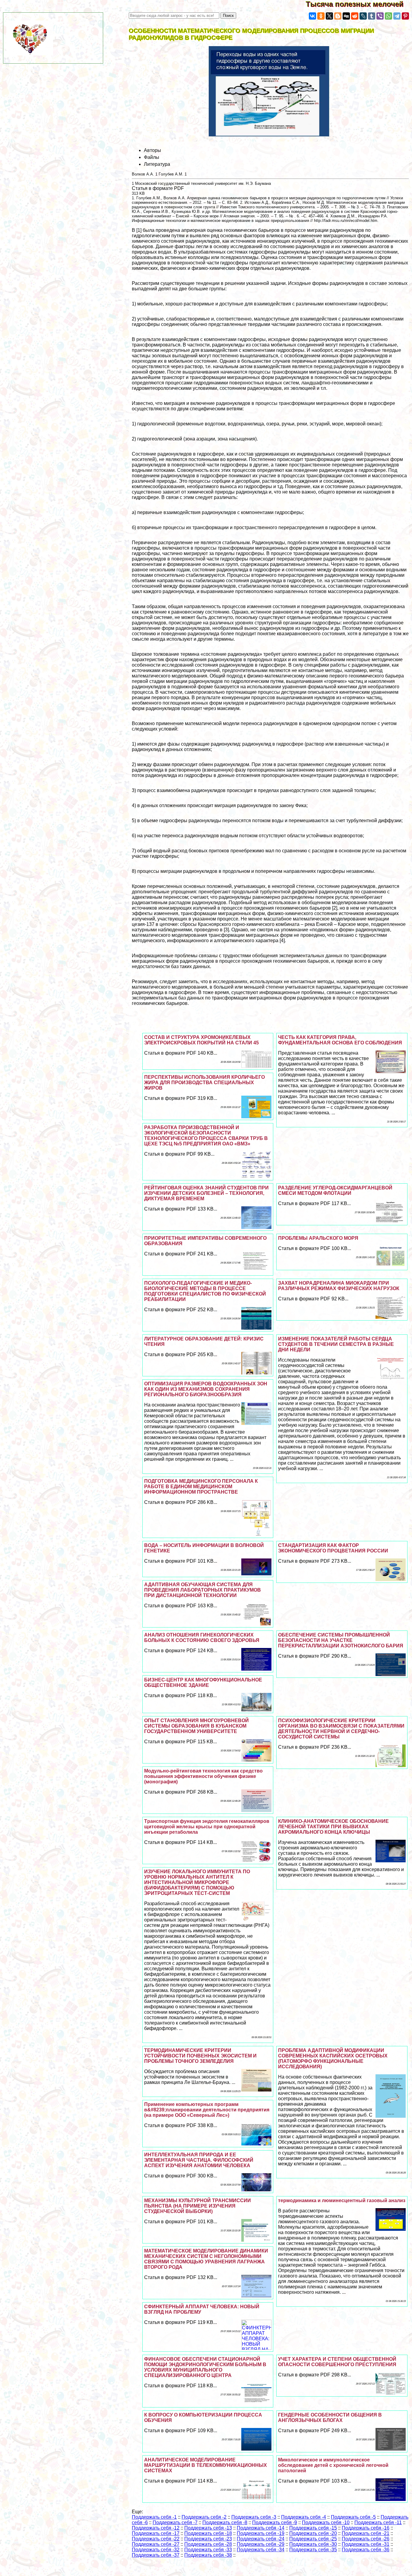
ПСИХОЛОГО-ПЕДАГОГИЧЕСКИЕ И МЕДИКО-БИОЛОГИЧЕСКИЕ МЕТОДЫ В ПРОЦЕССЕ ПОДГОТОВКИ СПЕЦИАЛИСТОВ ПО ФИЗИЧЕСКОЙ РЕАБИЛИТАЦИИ (205, 1291)
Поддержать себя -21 (366, 2533)
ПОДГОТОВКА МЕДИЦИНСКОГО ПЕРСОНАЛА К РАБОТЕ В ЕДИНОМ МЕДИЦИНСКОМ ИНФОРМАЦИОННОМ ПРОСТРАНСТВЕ (201, 1487)
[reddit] (355, 16)
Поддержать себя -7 (175, 2522)
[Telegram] (397, 16)
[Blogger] (338, 16)
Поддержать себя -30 (313, 2544)
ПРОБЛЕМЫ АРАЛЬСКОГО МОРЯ (318, 1238)
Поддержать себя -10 (326, 2522)
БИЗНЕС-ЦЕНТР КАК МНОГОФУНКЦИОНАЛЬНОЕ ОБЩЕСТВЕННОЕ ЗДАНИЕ (203, 1683)
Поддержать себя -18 (208, 2533)
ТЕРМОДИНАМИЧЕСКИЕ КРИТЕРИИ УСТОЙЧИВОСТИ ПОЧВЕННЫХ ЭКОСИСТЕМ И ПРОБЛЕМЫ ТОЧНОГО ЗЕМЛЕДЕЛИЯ (200, 2056)
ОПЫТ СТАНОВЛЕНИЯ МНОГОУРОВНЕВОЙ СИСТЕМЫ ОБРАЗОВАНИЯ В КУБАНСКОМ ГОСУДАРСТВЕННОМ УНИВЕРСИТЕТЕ (196, 1726)
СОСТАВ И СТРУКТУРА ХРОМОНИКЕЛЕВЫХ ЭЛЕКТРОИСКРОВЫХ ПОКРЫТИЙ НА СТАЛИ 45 (201, 1040)
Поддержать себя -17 (156, 2533)
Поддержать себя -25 (313, 2539)
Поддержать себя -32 (156, 2550)
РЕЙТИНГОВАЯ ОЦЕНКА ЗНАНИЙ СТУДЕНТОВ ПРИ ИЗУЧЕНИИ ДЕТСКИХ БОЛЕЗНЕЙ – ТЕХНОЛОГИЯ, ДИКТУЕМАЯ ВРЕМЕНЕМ (206, 1193)
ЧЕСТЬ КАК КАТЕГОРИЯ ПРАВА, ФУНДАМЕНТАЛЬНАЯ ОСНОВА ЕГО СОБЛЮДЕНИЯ (340, 1040)
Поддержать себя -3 (254, 2517)
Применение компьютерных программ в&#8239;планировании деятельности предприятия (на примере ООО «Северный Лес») (207, 2110)
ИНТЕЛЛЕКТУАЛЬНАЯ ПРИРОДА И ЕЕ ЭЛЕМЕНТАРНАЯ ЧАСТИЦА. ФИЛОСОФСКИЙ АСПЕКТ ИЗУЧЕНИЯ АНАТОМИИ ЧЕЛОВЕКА (199, 2160)
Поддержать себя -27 (156, 2544)
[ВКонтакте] (312, 16)
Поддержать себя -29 (261, 2544)
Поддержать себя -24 (261, 2539)
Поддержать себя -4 (304, 2517)
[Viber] (380, 16)
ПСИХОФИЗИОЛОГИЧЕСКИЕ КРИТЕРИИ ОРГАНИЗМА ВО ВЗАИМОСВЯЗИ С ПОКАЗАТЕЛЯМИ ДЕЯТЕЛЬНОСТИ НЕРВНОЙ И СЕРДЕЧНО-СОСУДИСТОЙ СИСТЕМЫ (341, 1729)
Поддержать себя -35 (313, 2550)
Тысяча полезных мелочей (359, 4)
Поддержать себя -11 (378, 2522)
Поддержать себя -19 (261, 2533)
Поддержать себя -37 (156, 2555)
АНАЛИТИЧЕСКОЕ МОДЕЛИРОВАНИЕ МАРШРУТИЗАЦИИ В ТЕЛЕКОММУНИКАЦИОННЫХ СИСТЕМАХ (206, 2465)
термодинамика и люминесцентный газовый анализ (342, 2200)
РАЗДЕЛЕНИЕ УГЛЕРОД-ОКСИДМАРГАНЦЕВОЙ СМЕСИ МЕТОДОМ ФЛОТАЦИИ (335, 1190)
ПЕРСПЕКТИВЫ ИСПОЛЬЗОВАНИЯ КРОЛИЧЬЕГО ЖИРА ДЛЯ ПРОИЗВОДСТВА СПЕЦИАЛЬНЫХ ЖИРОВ (204, 1083)
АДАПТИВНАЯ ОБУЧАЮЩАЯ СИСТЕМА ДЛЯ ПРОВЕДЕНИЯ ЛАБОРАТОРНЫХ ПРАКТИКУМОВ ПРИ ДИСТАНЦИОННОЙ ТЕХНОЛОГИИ (203, 1590)
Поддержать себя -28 (208, 2544)
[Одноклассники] (321, 16)
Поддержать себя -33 (208, 2550)
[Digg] (346, 16)
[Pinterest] (405, 16)
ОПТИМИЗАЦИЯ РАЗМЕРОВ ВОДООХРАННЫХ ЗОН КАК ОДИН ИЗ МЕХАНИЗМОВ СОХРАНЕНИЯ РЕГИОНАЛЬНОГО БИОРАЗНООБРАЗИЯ (206, 1389)
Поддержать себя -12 (156, 2528)
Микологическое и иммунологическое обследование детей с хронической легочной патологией (333, 2465)
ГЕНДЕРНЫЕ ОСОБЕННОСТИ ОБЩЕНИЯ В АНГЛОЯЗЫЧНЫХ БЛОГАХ (330, 2418)
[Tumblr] (372, 16)
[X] (329, 16)
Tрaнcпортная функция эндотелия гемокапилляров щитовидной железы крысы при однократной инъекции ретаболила (207, 1827)
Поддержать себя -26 (366, 2539)
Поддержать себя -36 (366, 2550)
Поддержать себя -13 (208, 2528)
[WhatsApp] (388, 16)
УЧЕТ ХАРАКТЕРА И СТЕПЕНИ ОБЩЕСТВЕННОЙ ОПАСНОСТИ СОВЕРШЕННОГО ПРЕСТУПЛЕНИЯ (337, 2362)
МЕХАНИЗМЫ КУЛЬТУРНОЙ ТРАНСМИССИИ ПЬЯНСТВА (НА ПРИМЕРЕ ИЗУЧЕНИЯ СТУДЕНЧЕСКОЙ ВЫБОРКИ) (198, 2206)
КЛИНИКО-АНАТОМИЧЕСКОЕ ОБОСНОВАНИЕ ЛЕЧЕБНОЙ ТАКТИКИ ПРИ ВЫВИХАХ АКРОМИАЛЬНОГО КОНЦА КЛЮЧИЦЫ (333, 1827)
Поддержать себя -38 (208, 2555)
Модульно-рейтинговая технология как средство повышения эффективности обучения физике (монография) (203, 1776)
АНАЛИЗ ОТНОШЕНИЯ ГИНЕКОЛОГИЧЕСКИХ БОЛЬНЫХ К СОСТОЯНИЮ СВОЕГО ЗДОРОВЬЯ (202, 1638)
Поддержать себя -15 (313, 2528)
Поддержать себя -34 (261, 2550)
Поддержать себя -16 (366, 2528)
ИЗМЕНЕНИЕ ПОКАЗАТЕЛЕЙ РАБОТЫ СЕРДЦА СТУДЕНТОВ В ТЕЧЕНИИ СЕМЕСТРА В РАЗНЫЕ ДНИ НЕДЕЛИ (336, 1344)
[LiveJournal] (363, 16)
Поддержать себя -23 (208, 2539)
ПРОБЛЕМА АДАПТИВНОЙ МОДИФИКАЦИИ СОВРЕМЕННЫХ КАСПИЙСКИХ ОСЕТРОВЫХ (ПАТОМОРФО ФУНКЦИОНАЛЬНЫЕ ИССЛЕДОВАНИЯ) (333, 2058)
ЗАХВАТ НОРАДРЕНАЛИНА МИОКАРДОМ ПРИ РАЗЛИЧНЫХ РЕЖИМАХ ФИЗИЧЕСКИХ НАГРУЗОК (339, 1286)
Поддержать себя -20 (313, 2533)
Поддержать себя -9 (275, 2522)
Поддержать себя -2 (204, 2517)
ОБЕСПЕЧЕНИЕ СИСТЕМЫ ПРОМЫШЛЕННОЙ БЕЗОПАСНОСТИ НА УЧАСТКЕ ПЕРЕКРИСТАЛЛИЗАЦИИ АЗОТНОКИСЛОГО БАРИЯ (341, 1640)
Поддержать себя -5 (353, 2517)
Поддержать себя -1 (154, 2517)
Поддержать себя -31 (366, 2544)
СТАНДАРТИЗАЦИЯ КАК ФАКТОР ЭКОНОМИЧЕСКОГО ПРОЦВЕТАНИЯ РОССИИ (333, 1548)
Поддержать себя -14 (261, 2528)
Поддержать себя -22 (156, 2539)
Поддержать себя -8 (225, 2522)
